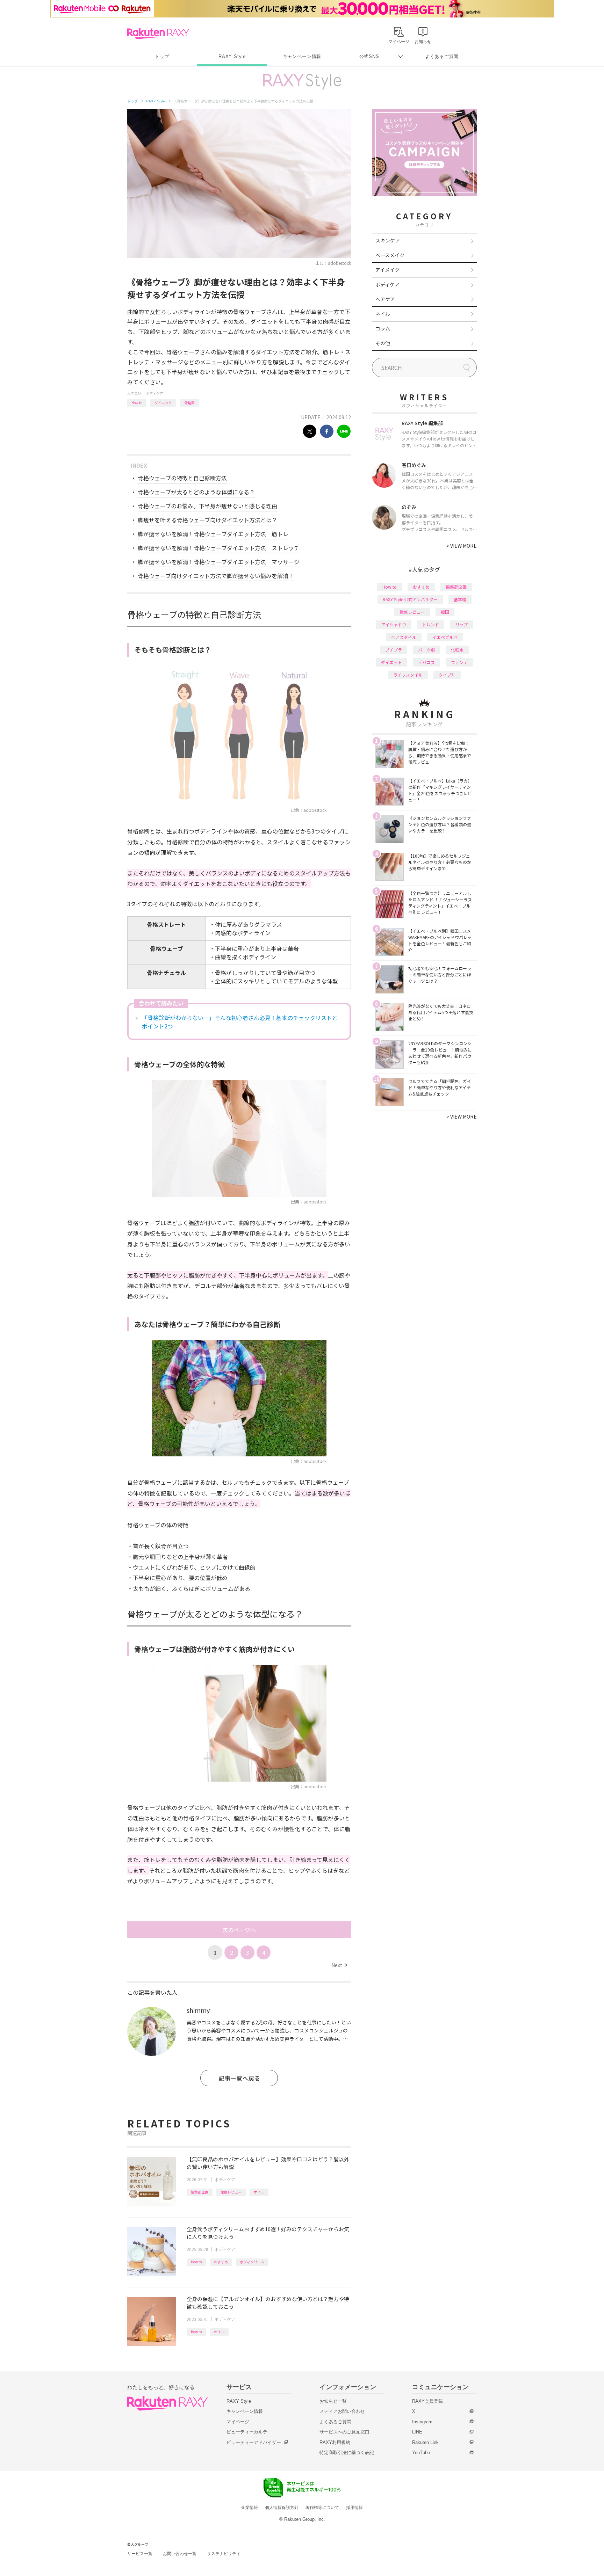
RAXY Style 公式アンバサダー (410, 599)
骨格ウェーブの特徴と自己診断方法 (182, 478)
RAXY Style (232, 56)
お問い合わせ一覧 (180, 2554)
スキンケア (388, 240)
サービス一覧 (140, 2554)
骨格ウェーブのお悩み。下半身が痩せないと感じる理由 (207, 506)
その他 (383, 343)
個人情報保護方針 (282, 2508)
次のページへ (239, 1930)
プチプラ (394, 650)
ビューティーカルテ (247, 2432)
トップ (162, 56)
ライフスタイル (408, 675)
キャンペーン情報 (302, 56)
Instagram (422, 2422)
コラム (383, 328)
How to (137, 403)
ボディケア (155, 393)
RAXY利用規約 (335, 2442)
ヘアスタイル (404, 637)
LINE (417, 2432)
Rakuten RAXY (158, 34)
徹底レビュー (231, 2192)
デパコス (426, 662)
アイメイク (387, 270)
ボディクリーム (252, 2262)
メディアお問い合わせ (342, 2411)
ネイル (383, 314)
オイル (259, 2192)
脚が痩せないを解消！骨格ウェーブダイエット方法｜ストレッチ (219, 548)
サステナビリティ (224, 2554)
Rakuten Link (425, 2442)
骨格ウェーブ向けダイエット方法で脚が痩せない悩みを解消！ (216, 576)
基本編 (460, 599)
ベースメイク (390, 255)
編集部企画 (200, 2192)
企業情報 (250, 2508)
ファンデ (459, 662)
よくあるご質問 (442, 56)
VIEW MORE (462, 546)
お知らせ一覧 (333, 2401)
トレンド (431, 624)
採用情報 (354, 2508)
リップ (461, 624)
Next (339, 1965)
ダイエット (163, 403)
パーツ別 (426, 650)
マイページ (238, 2422)
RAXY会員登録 (427, 2401)
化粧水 (457, 650)
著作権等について (322, 2508)
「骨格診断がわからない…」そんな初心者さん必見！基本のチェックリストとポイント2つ (240, 1022)
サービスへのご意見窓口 (344, 2432)
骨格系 (189, 403)
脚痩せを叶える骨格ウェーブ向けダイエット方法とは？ (207, 520)
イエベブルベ (445, 637)
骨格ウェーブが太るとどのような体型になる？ (196, 492)
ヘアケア (385, 299)
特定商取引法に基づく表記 (347, 2453)
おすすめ (221, 2262)
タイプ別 (447, 675)
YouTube (421, 2453)
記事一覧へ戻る (239, 2078)
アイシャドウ (394, 624)
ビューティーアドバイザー (254, 2442)
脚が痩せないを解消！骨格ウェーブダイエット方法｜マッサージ (219, 562)
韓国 (445, 612)
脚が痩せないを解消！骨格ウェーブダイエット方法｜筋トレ (213, 534)
